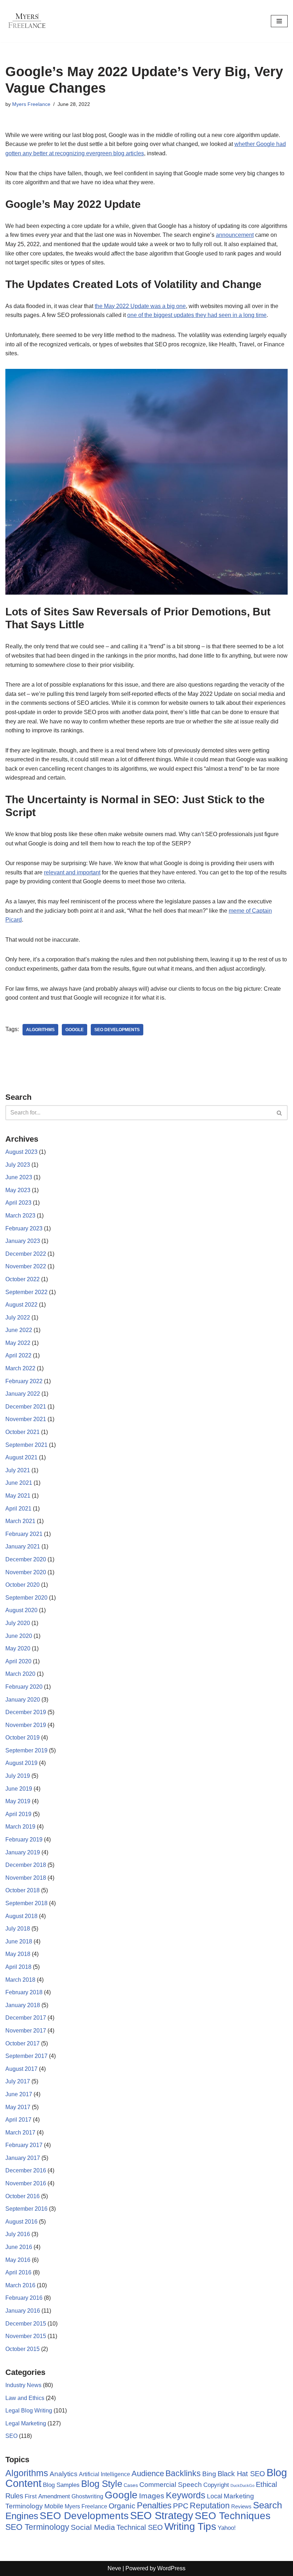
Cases (131, 2485)
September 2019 (26, 1750)
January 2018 (23, 2005)
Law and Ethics (25, 2398)
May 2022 (18, 1343)
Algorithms (40, 1030)
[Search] (280, 1113)
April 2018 (18, 1967)
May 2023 (18, 1190)
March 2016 (20, 2285)
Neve (114, 2568)
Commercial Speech (171, 2485)
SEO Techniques (233, 2516)
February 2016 (24, 2298)
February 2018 (24, 1992)
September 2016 (26, 2209)
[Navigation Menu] (279, 21)
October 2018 (23, 1890)
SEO (11, 2436)
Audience (148, 2474)
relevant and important (72, 872)
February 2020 (24, 1687)
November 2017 (26, 2031)
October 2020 (23, 1585)
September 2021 (26, 1445)
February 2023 (24, 1228)
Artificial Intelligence (105, 2474)
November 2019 (26, 1725)
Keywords (186, 2495)
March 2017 (20, 2133)
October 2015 (23, 2349)
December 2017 (26, 2018)
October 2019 (23, 1738)
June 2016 (19, 2247)
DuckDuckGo (242, 2485)
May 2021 (18, 1496)
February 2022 (24, 1381)
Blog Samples (61, 2485)
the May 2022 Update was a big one (140, 306)
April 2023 (18, 1203)
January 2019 (23, 1852)
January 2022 (23, 1394)
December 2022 (26, 1254)
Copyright (216, 2485)
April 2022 (18, 1355)
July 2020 (18, 1623)
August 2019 (21, 1763)
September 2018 (26, 1903)
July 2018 (18, 1929)
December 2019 (26, 1712)
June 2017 (19, 2094)
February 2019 (24, 1840)
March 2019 (20, 1827)
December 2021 (26, 1407)
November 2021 (26, 1419)
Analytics (64, 2474)
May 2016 (18, 2260)
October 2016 (23, 2196)
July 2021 (18, 1470)
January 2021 (23, 1546)
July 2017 (18, 2081)
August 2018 (21, 1916)
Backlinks (183, 2473)
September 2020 (26, 1598)
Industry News (23, 2385)
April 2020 (18, 1661)
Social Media (93, 2527)
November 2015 (26, 2336)
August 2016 (21, 2222)
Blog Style (102, 2484)
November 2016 (26, 2183)
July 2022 (18, 1318)
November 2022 (26, 1266)
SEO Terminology (37, 2527)
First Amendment (47, 2496)
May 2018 (18, 1954)
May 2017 (18, 2107)
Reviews (241, 2506)
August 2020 (21, 1610)
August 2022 (21, 1305)
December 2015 (26, 2324)
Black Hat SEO (241, 2474)
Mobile (54, 2506)
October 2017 (23, 2043)
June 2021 (19, 1483)
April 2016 (18, 2272)
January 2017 (23, 2158)
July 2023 (18, 1165)
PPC (181, 2506)
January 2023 (23, 1241)
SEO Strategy (162, 2516)
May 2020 (18, 1648)
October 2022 (23, 1279)
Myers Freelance (31, 104)
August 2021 (21, 1457)
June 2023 (19, 1177)
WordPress (171, 2568)
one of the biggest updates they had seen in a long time (197, 315)
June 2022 (19, 1330)
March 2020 (20, 1674)
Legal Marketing (26, 2423)
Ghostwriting (87, 2496)
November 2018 (26, 1878)
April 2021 (18, 1509)
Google (75, 1030)
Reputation (210, 2506)
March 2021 (20, 1521)
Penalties (154, 2505)
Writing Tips (190, 2526)
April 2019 (18, 1814)
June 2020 (19, 1636)
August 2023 (21, 1152)
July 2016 (18, 2234)
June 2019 (19, 1789)
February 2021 (24, 1534)
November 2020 (26, 1572)
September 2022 (26, 1292)
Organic (122, 2506)
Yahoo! (227, 2528)
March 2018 (20, 1980)
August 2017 (21, 2069)
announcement (235, 235)
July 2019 (18, 1776)
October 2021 (23, 1432)
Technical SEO (140, 2527)
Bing (209, 2474)
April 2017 (18, 2120)
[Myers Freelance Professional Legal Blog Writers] (27, 21)
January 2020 (23, 1700)
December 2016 (26, 2170)
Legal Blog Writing (29, 2411)
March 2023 (20, 1216)
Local (215, 2496)
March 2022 (20, 1368)
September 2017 (26, 2056)
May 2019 (18, 1801)
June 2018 (19, 1941)
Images (152, 2496)
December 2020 (26, 1559)
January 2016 (23, 2311)
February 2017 (24, 2145)
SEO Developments (117, 1030)
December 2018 (26, 1865)
